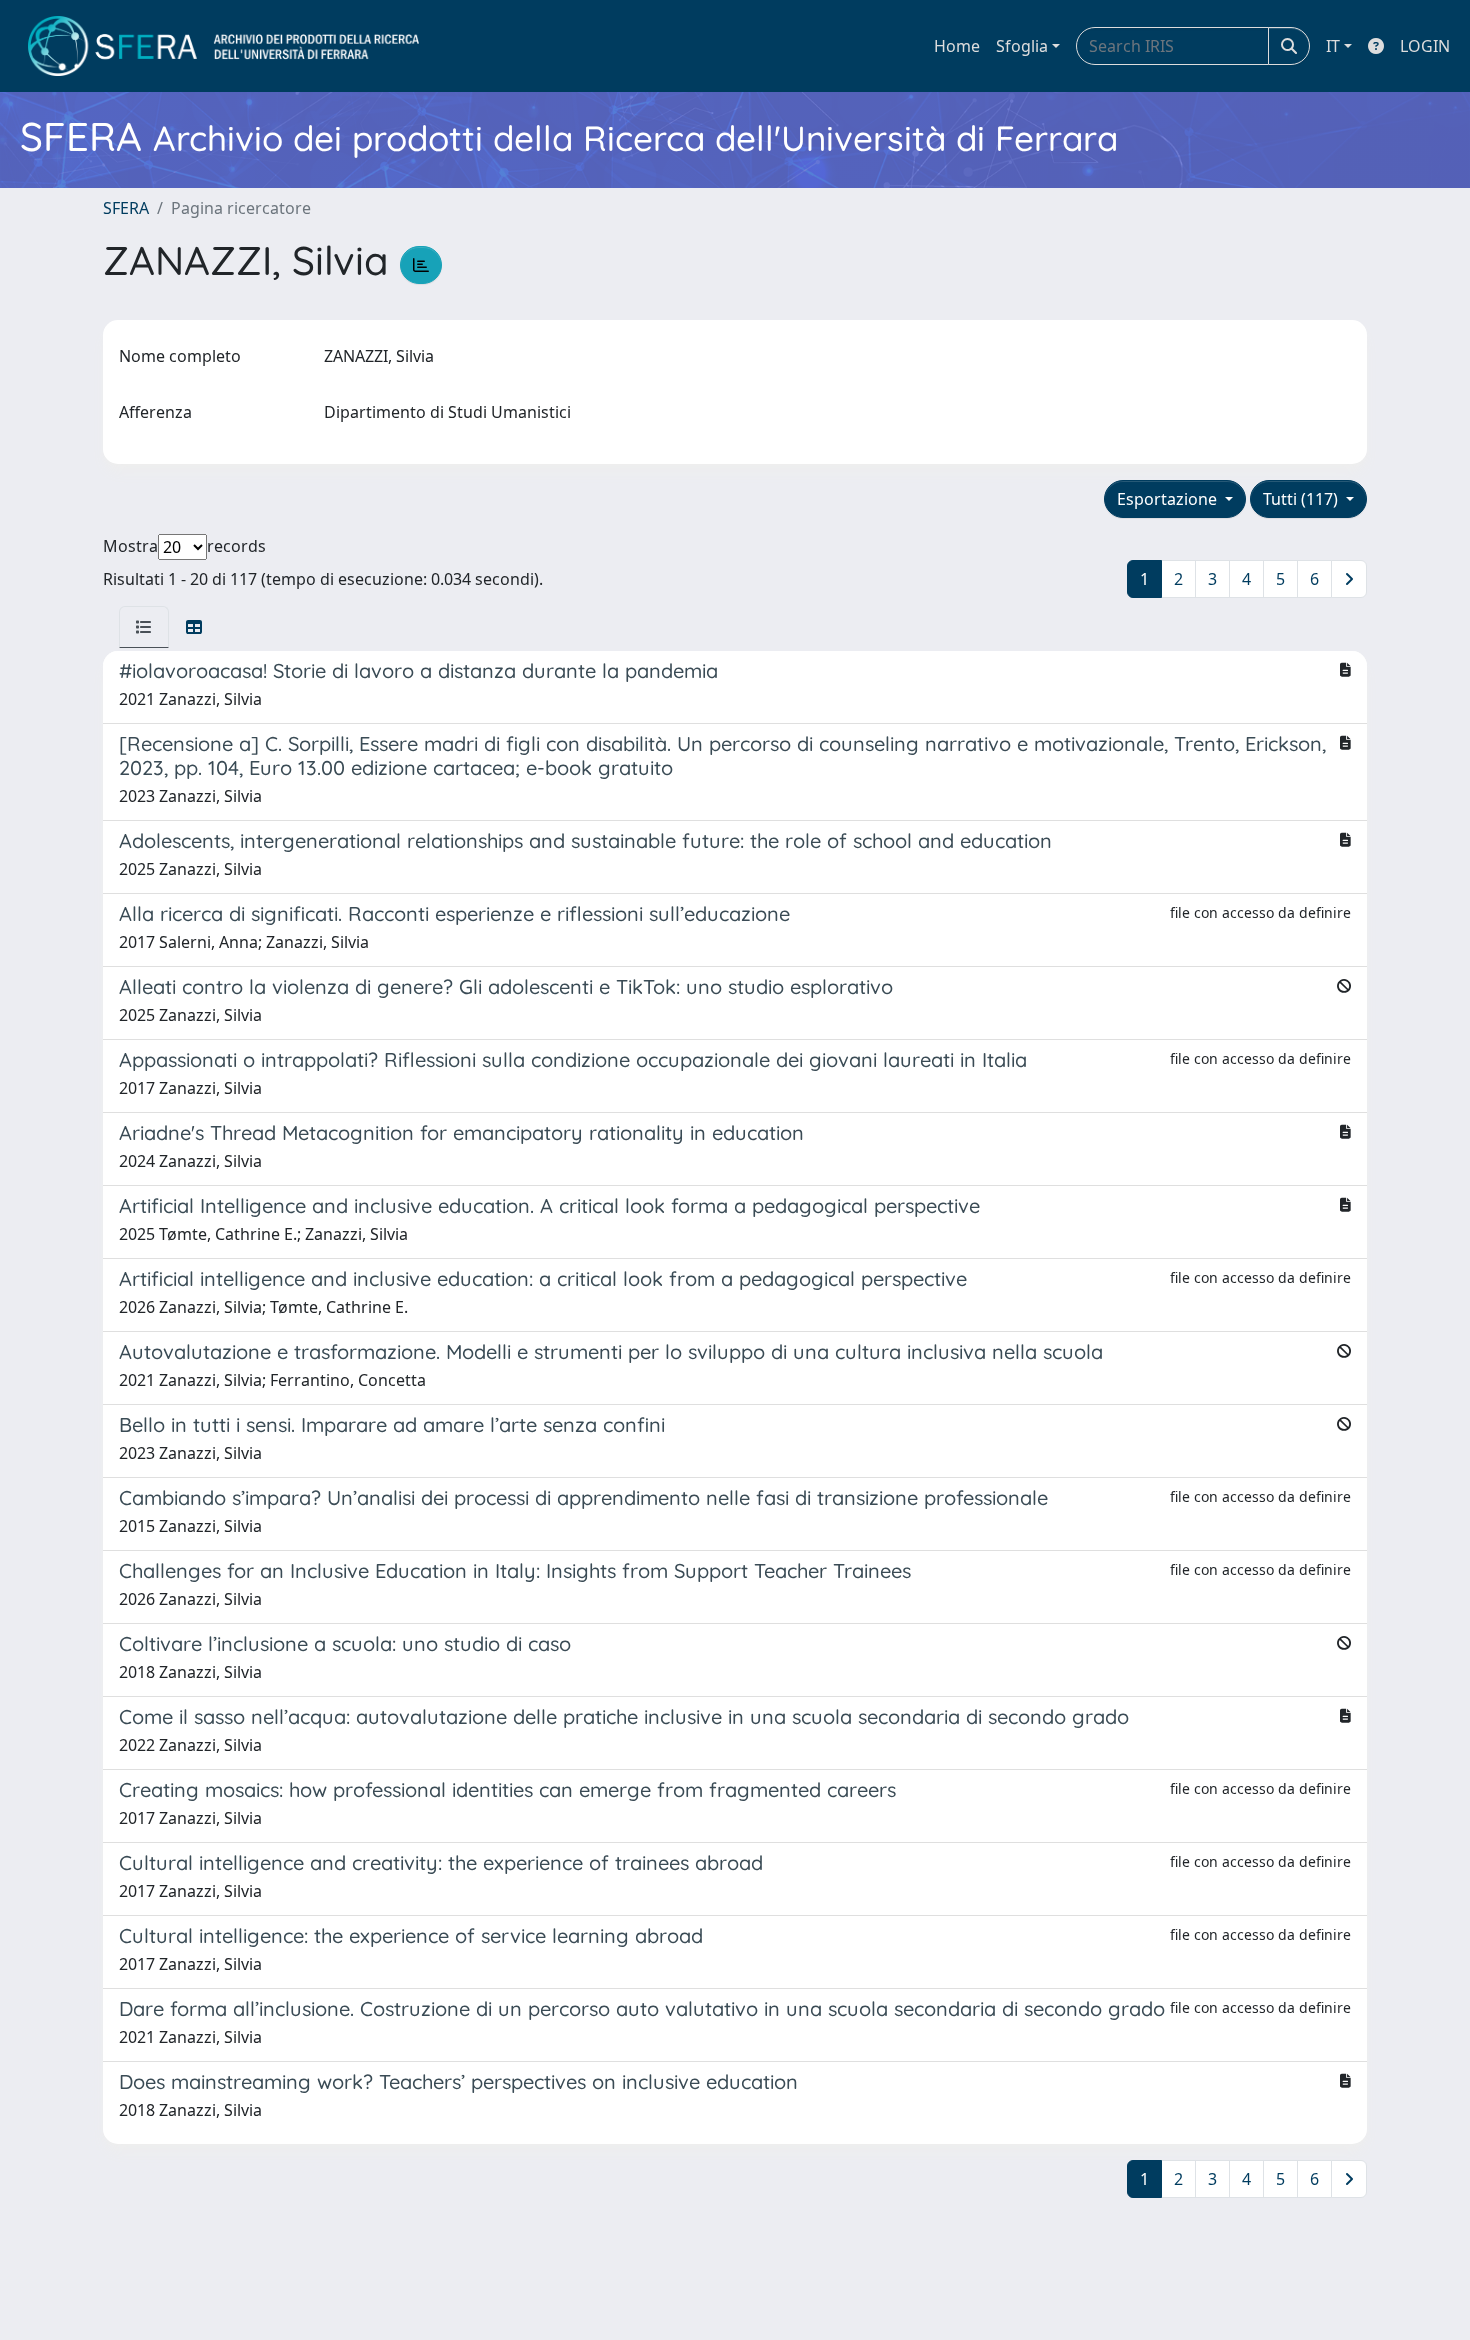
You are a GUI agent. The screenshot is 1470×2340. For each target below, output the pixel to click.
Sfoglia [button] (1022, 46)
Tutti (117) (1302, 499)
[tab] (144, 627)
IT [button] (1333, 46)
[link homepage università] (223, 46)
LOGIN (1425, 46)
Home (957, 46)
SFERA (126, 208)
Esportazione (1169, 499)
